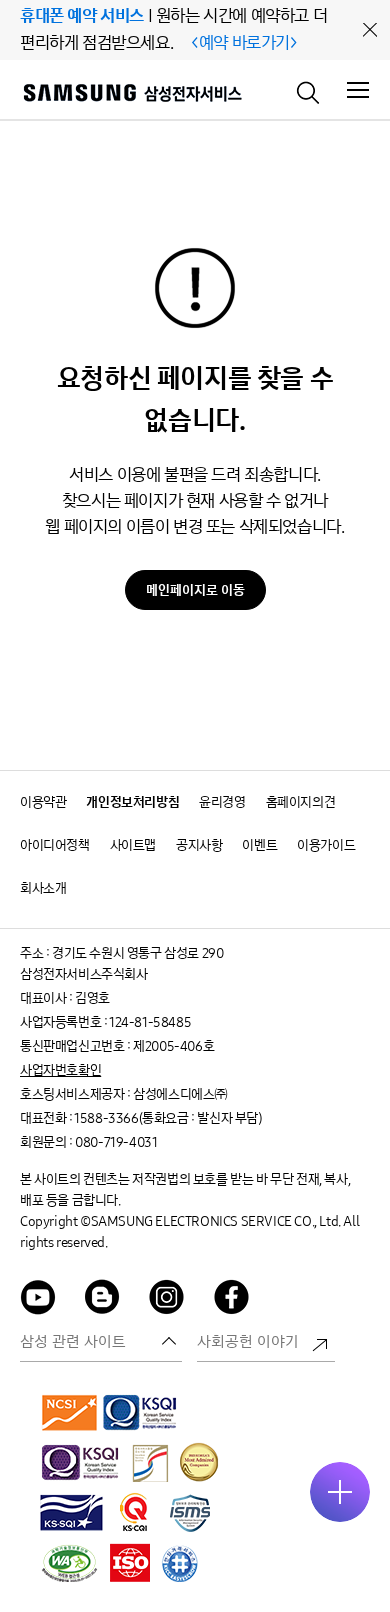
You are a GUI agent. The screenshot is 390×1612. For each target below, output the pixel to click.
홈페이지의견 (301, 802)
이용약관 (43, 802)
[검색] (309, 91)
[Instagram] (167, 1300)
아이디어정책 (55, 845)
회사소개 (43, 888)
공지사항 (199, 845)
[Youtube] (38, 1300)
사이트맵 (133, 845)
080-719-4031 (116, 1142)
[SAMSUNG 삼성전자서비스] (131, 95)
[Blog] (103, 1300)
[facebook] (232, 1300)
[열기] (340, 1492)
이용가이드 (326, 845)
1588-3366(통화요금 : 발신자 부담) (167, 1118)
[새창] (70, 1412)
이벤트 (259, 845)
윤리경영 (222, 802)
